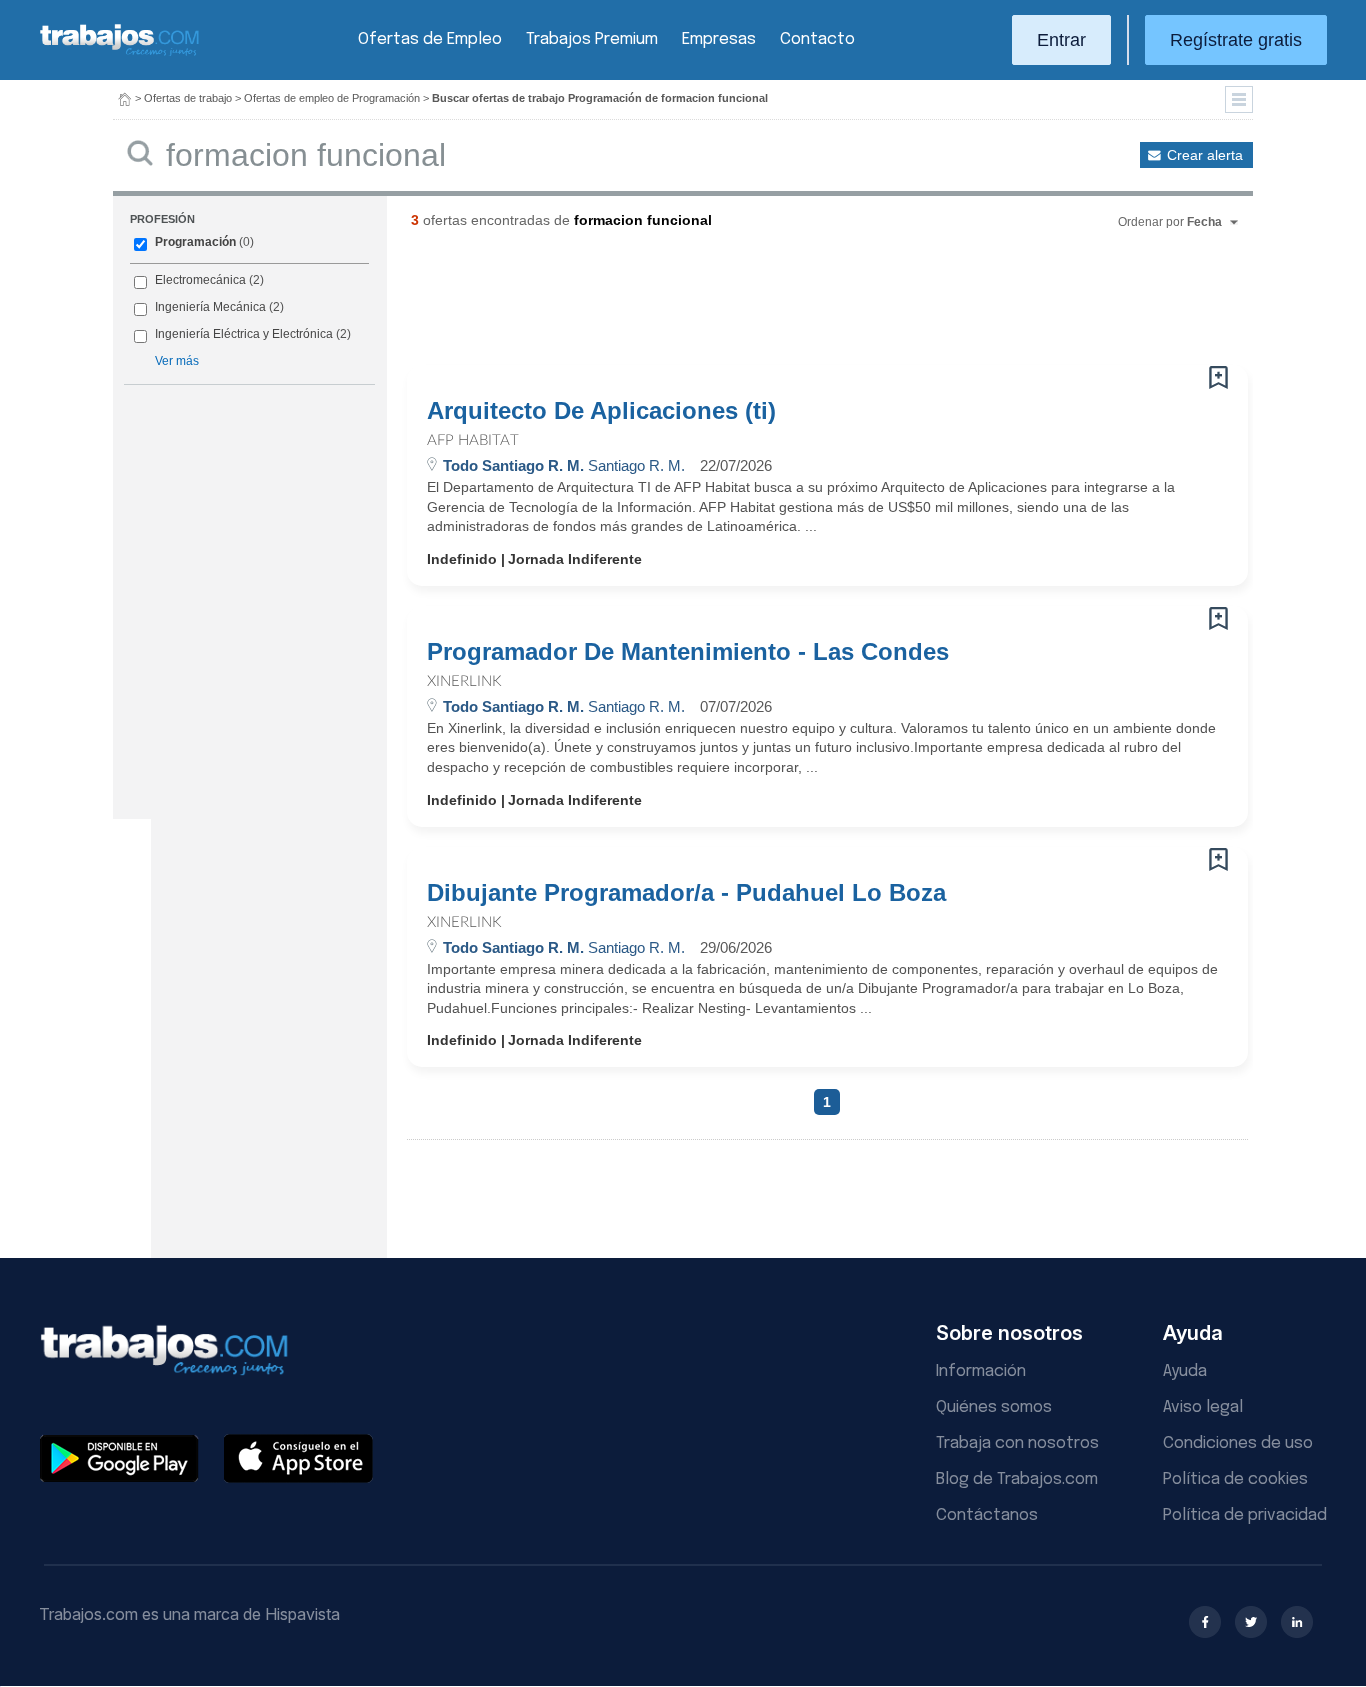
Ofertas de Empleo (430, 39)
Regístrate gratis (1236, 40)
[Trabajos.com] (120, 53)
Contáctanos (987, 1515)
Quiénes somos (994, 1407)
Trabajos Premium (592, 39)
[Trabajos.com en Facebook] (1205, 1622)
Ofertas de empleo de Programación (332, 98)
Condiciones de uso (1238, 1443)
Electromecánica (200, 280)
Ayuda (1185, 1371)
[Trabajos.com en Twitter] (1251, 1622)
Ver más (177, 361)
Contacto (817, 39)
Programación (195, 242)
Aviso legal (1203, 1407)
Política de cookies (1235, 1479)
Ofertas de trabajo (188, 98)
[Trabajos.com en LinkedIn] (1297, 1622)
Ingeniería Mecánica (210, 307)
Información (981, 1371)
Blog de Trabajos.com (1017, 1479)
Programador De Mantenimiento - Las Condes (688, 652)
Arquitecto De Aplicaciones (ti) (601, 411)
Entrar (1061, 40)
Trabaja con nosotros (1017, 1443)
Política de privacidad (1245, 1515)
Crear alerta (1205, 155)
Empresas (719, 39)
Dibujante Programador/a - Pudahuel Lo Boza (686, 893)
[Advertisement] (787, 305)
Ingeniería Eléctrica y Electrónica (244, 334)
